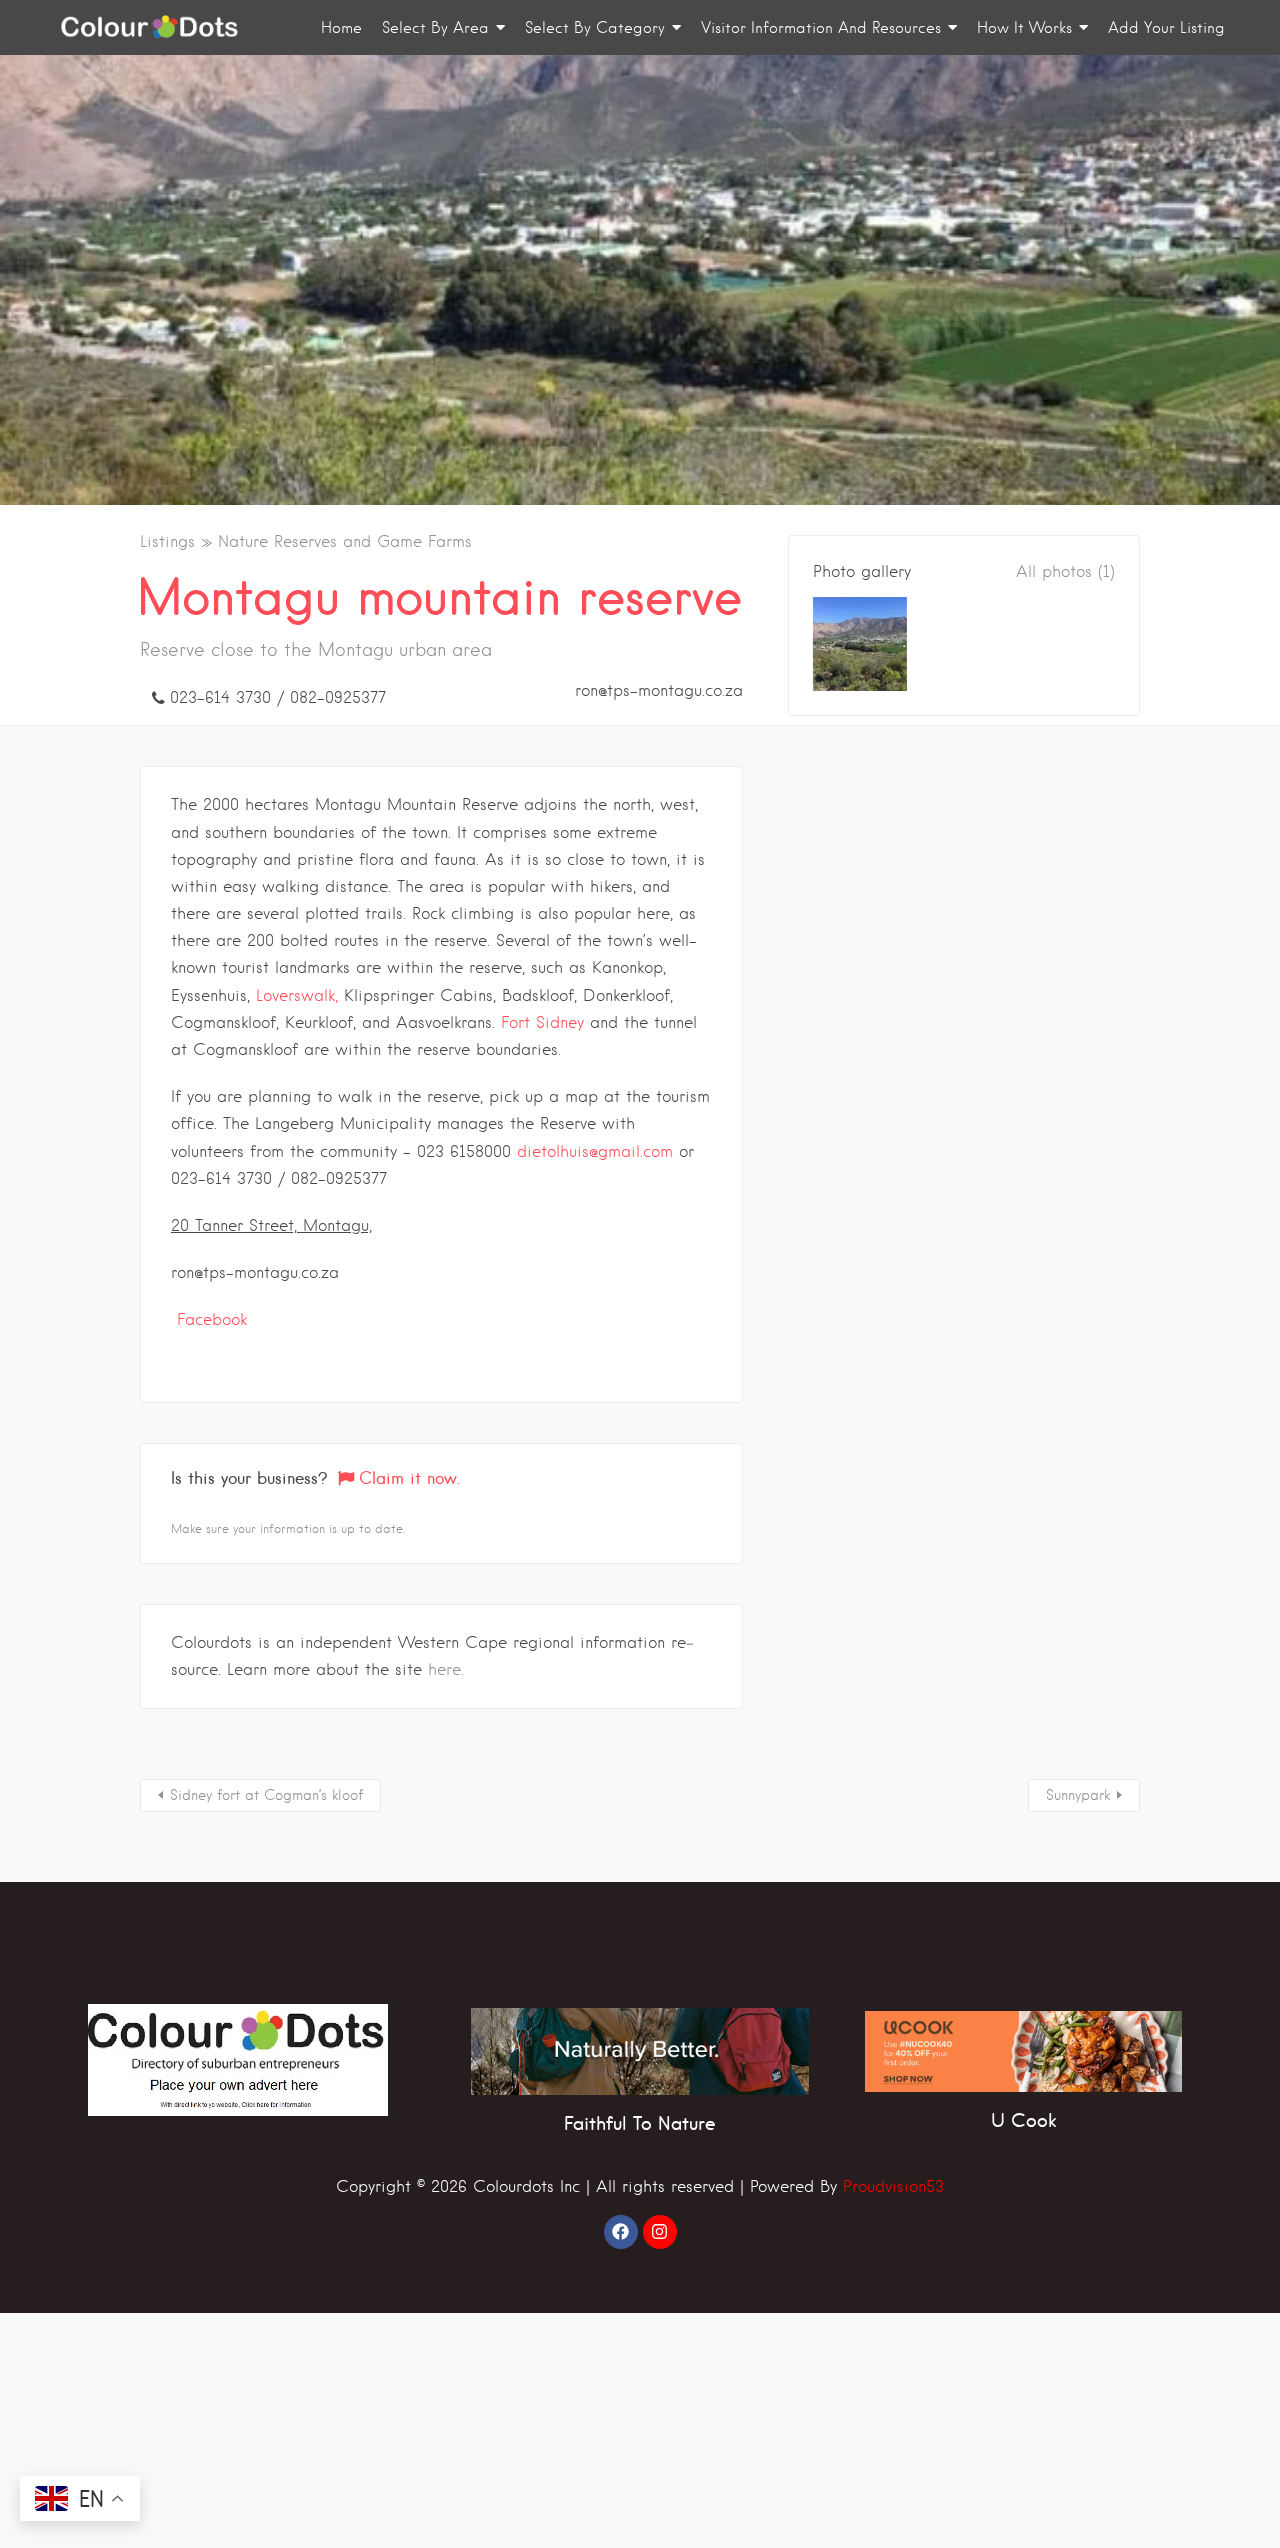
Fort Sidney (542, 1022)
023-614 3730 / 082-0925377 (278, 697)
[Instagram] (660, 2232)
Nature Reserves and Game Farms (345, 541)
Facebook (212, 1319)
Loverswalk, (297, 995)
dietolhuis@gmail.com (595, 1151)
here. (446, 1669)
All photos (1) (1065, 571)
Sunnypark (1078, 1795)
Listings (167, 541)
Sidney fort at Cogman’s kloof (266, 1795)
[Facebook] (621, 2232)
